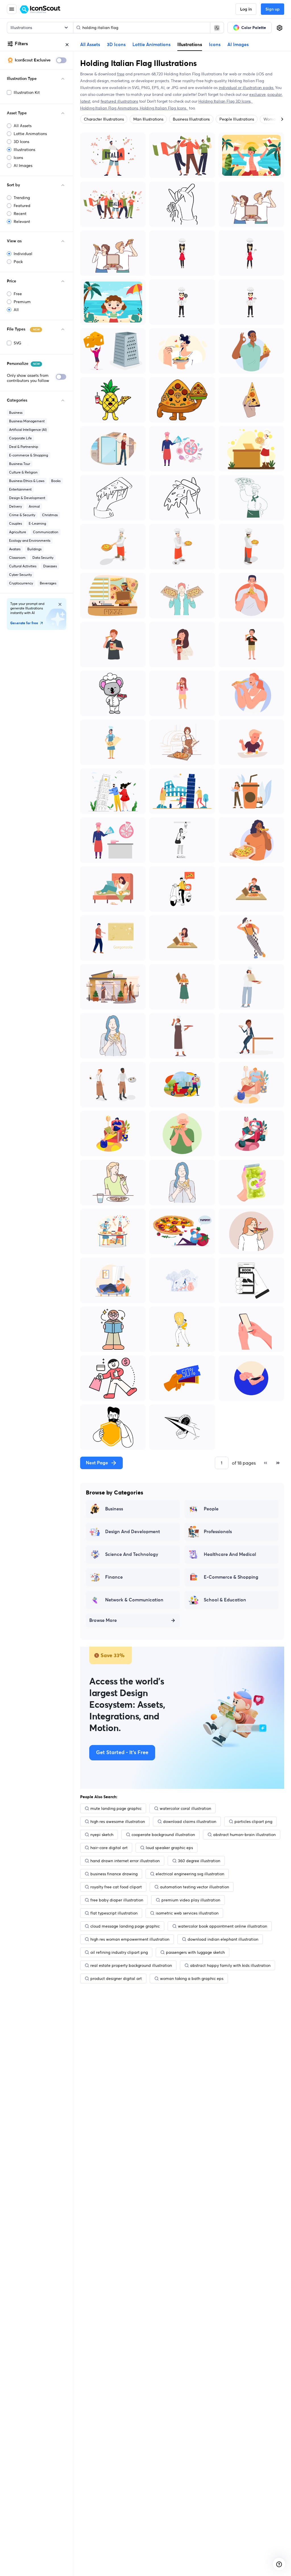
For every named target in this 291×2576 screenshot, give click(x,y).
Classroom (17, 558)
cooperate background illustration (163, 1835)
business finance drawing (114, 1874)
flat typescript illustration (114, 1913)
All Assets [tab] (90, 45)
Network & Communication (134, 1600)
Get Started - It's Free (122, 1753)
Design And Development (133, 1532)
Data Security (43, 558)
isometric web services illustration (187, 1913)
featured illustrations (119, 101)
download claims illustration (190, 1822)
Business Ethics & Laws (27, 481)
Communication (46, 532)
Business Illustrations (191, 119)
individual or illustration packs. (247, 88)
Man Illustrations (148, 119)
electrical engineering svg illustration (190, 1874)
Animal (34, 506)
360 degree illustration (199, 1861)
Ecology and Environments (30, 540)
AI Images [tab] (238, 45)
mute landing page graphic (116, 1808)
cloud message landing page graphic (125, 1926)
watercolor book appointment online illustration (223, 1926)
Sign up (273, 9)
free (121, 74)
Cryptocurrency (21, 583)
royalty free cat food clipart (116, 1887)
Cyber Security (20, 575)
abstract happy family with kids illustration (230, 1965)
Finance (114, 1577)
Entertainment (20, 489)
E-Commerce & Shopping (231, 1577)
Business (16, 413)
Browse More (103, 1620)
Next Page (97, 1463)
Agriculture (18, 532)
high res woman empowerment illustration (130, 1939)
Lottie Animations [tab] (151, 45)
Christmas (50, 515)
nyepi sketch (102, 1835)
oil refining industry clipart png (119, 1952)
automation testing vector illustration (195, 1887)
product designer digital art (116, 1978)
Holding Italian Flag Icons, (164, 108)
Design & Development (27, 498)
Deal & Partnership (24, 447)
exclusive (257, 94)
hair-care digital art (109, 1848)
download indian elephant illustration (223, 1939)
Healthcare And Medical (230, 1554)
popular (275, 94)
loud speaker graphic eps (169, 1848)
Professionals (218, 1532)
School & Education (225, 1600)
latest (85, 101)
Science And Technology (132, 1554)
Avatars (15, 549)
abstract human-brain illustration (244, 1835)
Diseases (50, 566)
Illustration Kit (27, 92)
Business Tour (20, 464)
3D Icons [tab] (116, 45)
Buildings (34, 549)
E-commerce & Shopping (29, 455)
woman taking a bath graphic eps (192, 1978)
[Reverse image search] (217, 28)
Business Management (27, 421)
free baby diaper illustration (117, 1900)
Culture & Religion (23, 472)
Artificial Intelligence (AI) (28, 430)
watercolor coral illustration (185, 1808)
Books (56, 481)
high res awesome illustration (118, 1822)
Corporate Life (20, 438)
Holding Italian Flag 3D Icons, (225, 101)
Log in (246, 9)
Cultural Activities (23, 566)
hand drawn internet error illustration (125, 1861)
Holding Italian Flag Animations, (110, 108)
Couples (15, 523)
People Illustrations (237, 119)
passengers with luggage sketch (195, 1952)
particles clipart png (253, 1822)
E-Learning (37, 523)
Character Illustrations (104, 119)
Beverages (48, 583)
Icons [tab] (215, 45)
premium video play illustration (191, 1900)
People (211, 1509)
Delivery (15, 506)
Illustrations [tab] (190, 44)
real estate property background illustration (131, 1965)
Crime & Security (22, 515)
